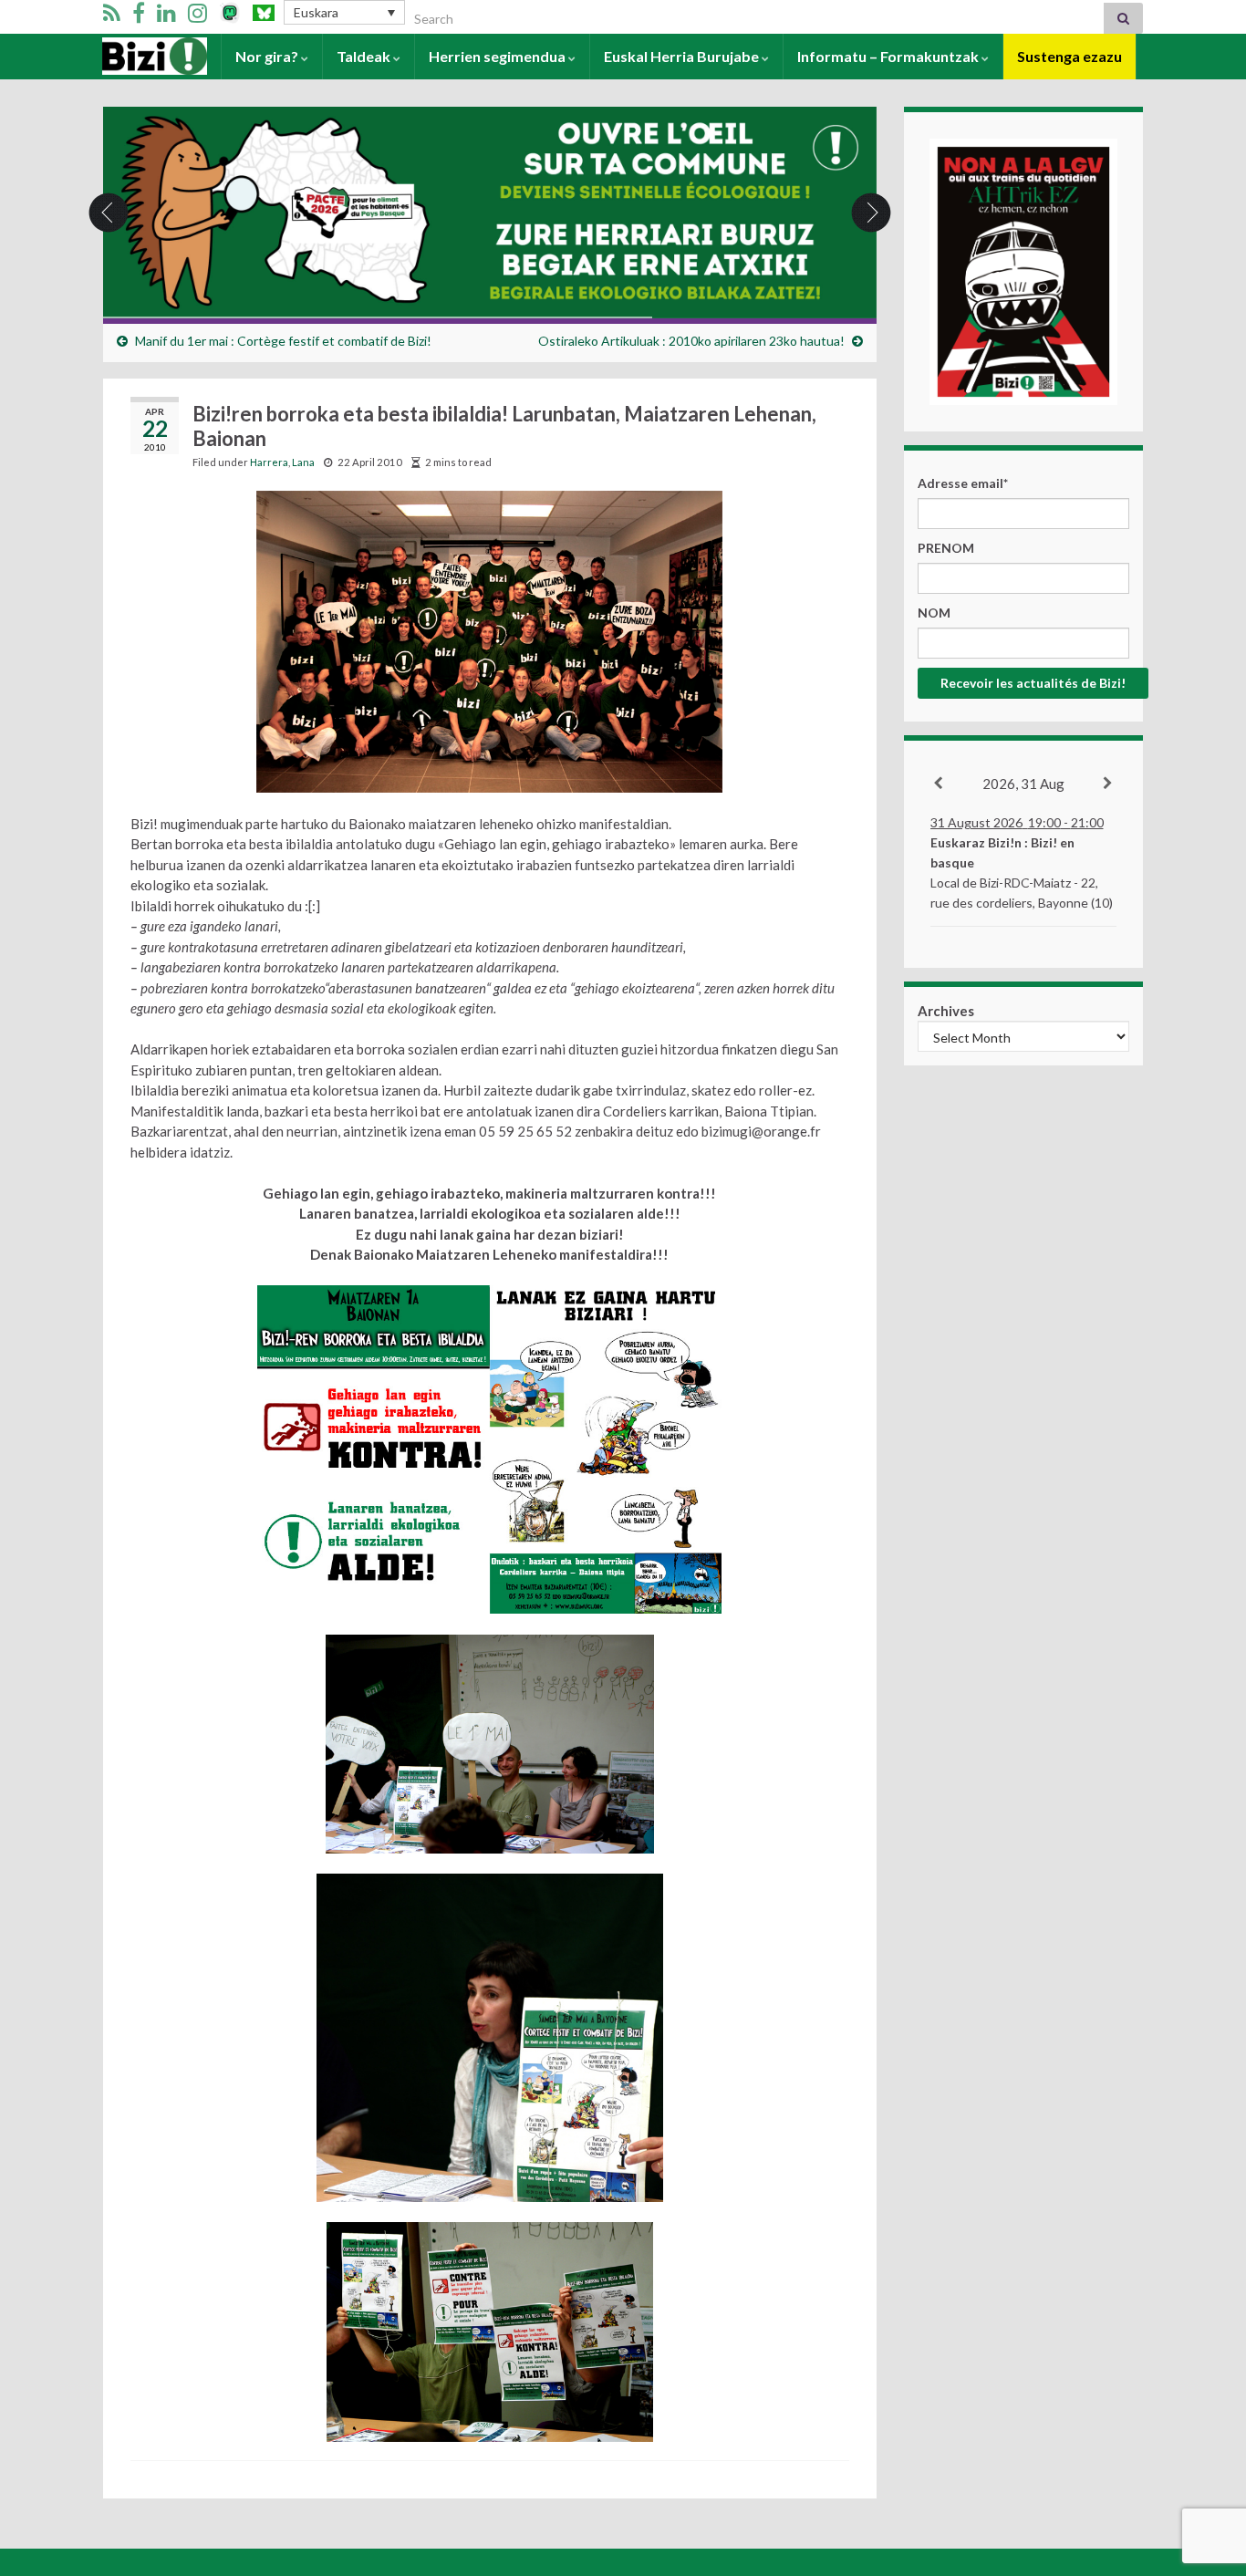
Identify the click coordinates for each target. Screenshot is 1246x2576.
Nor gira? (268, 56)
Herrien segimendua (498, 56)
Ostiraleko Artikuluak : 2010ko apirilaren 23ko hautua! (691, 341)
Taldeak (365, 56)
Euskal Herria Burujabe (683, 56)
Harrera (130, 56)
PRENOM (946, 548)
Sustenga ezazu (1069, 56)
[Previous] (939, 784)
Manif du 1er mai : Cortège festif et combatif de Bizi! (283, 341)
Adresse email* (963, 483)
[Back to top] (1205, 2467)
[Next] (1109, 784)
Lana (303, 462)
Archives (946, 1011)
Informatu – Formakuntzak (889, 56)
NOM (934, 613)
